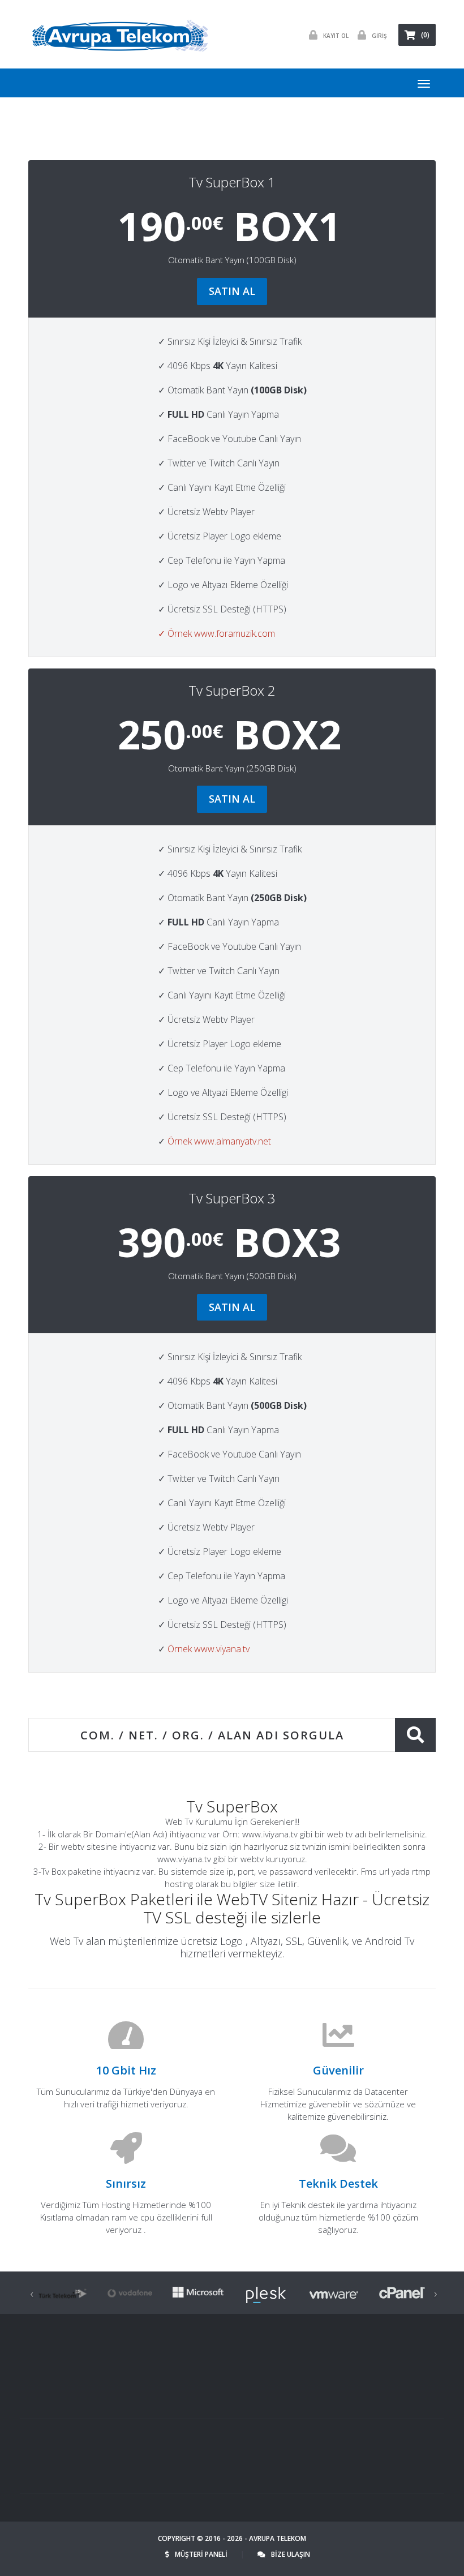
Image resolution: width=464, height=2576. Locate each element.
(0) (425, 35)
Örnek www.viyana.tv (209, 1649)
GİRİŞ (379, 36)
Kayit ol (336, 36)
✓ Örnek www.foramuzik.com (216, 633)
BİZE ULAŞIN (291, 2554)
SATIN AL (232, 291)
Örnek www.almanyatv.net (219, 1141)
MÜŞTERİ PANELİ (202, 2554)
